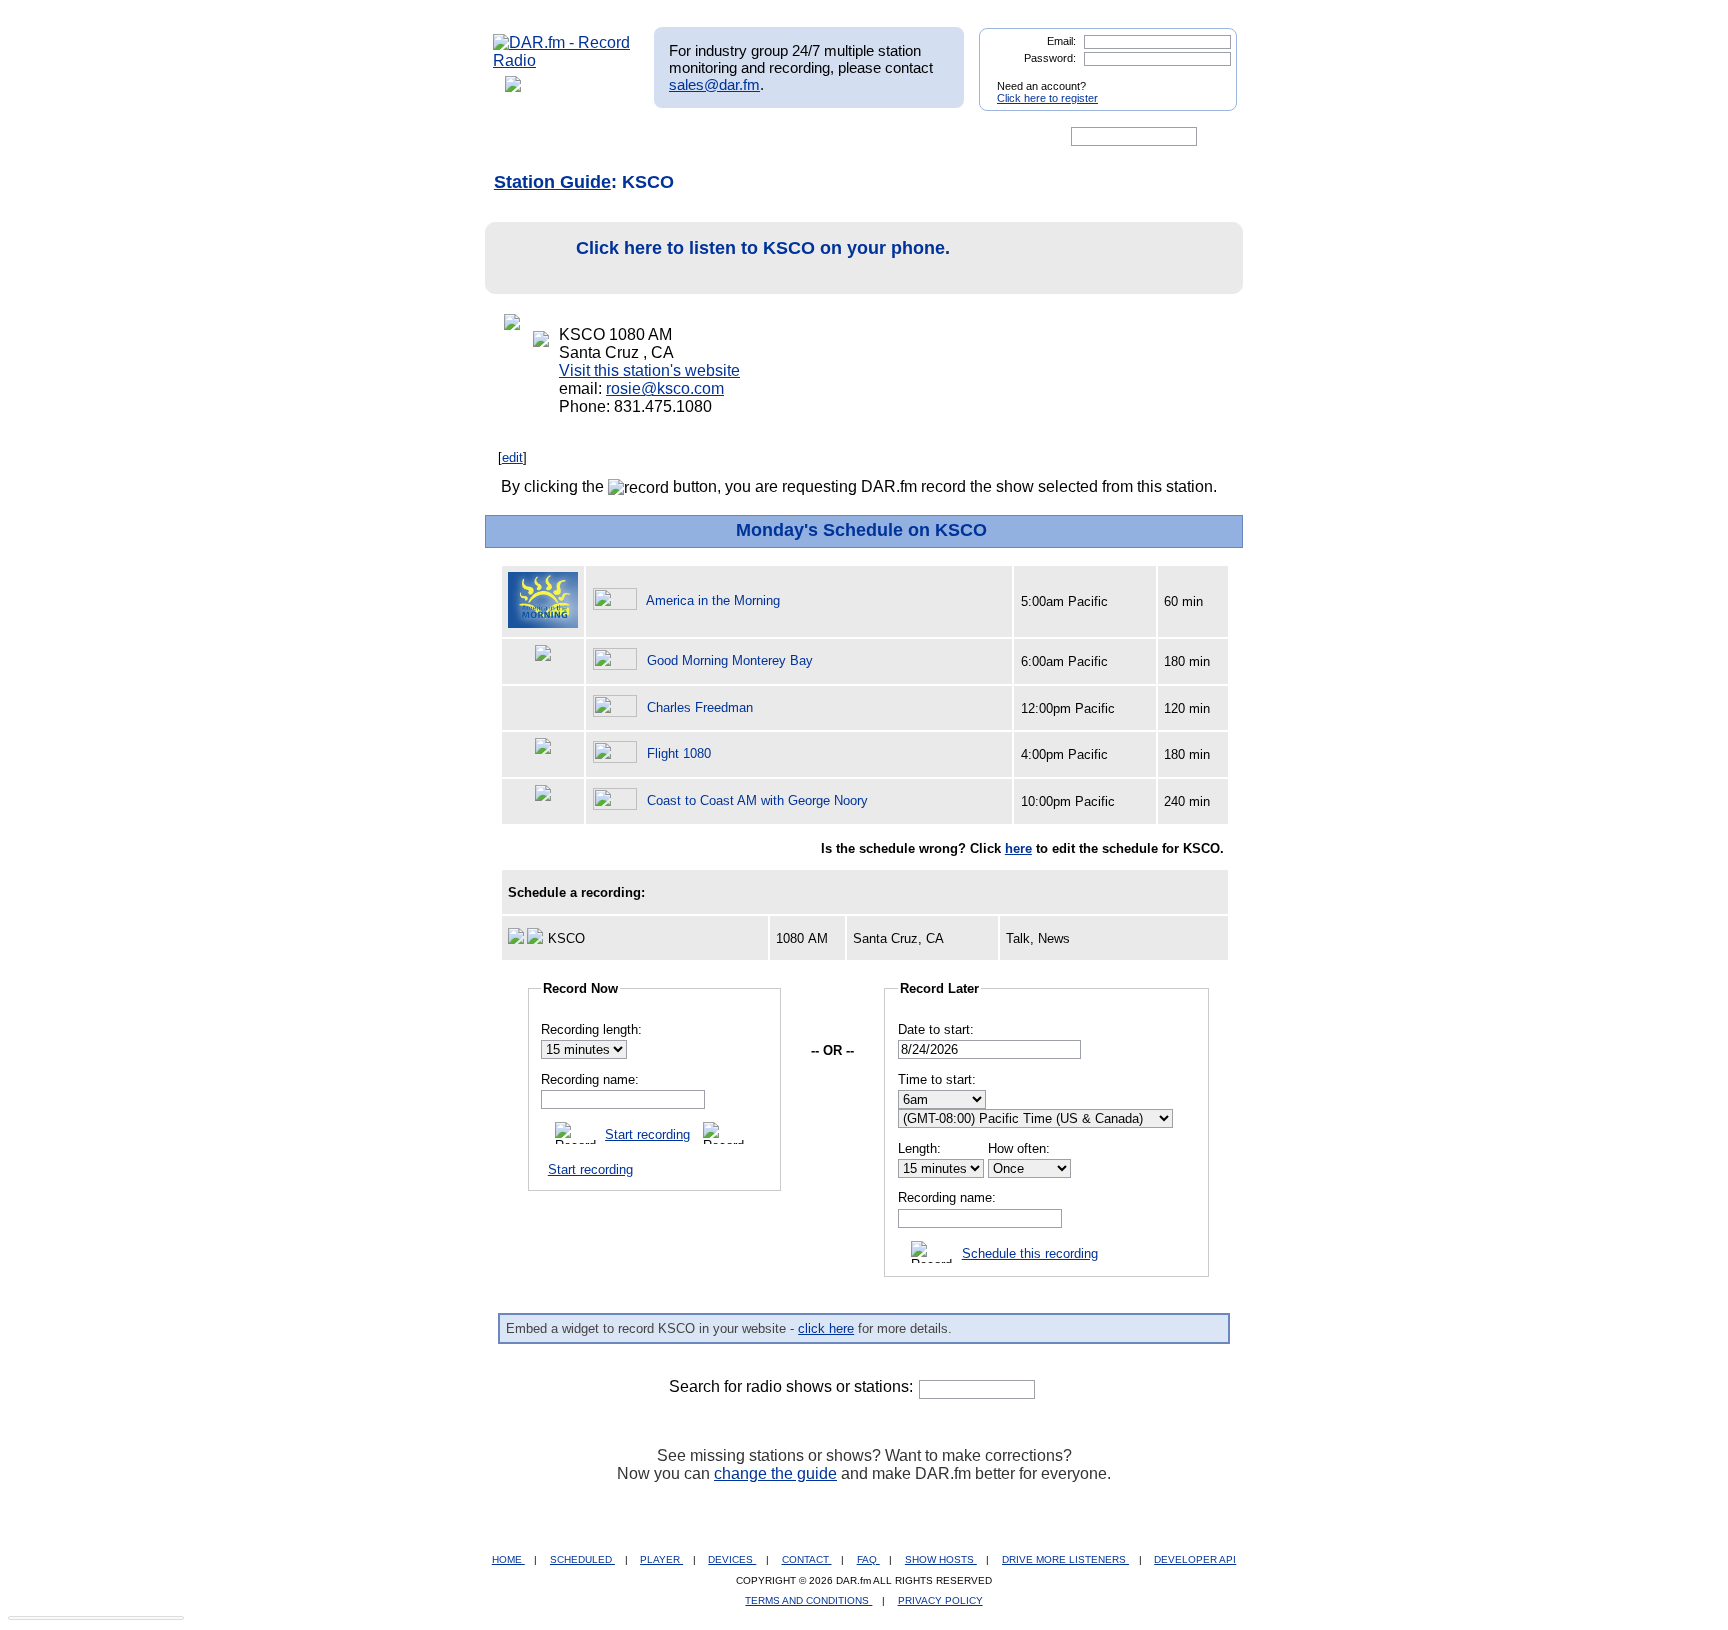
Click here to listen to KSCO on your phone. (763, 248)
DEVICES (732, 1559)
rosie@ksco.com (665, 388)
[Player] (722, 137)
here (1018, 848)
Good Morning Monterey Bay (730, 660)
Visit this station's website (649, 370)
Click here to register (1047, 98)
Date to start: (936, 1029)
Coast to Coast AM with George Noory (757, 800)
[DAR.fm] (562, 60)
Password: (1050, 58)
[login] (1206, 78)
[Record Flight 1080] (618, 753)
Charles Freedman (700, 707)
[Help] (805, 137)
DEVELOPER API (1195, 1559)
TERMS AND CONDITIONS (808, 1600)
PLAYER (661, 1559)
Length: (919, 1148)
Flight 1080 (679, 753)
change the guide (775, 1473)
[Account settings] (960, 137)
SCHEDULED (582, 1559)
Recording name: (590, 1079)
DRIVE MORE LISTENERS (1065, 1559)
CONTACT (807, 1559)
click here (826, 1328)
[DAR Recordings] (625, 137)
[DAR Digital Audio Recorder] (527, 137)
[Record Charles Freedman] (618, 707)
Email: (1061, 41)
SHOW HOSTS (941, 1559)
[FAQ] (881, 137)
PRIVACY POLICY (940, 1600)
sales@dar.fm (714, 84)
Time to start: (937, 1079)
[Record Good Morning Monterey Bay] (618, 660)
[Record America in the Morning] (618, 600)
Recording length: (591, 1029)
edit (512, 457)
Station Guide (552, 182)
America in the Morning (713, 600)
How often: (1019, 1148)
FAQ (868, 1559)
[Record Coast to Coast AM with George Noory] (618, 800)
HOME (508, 1559)
